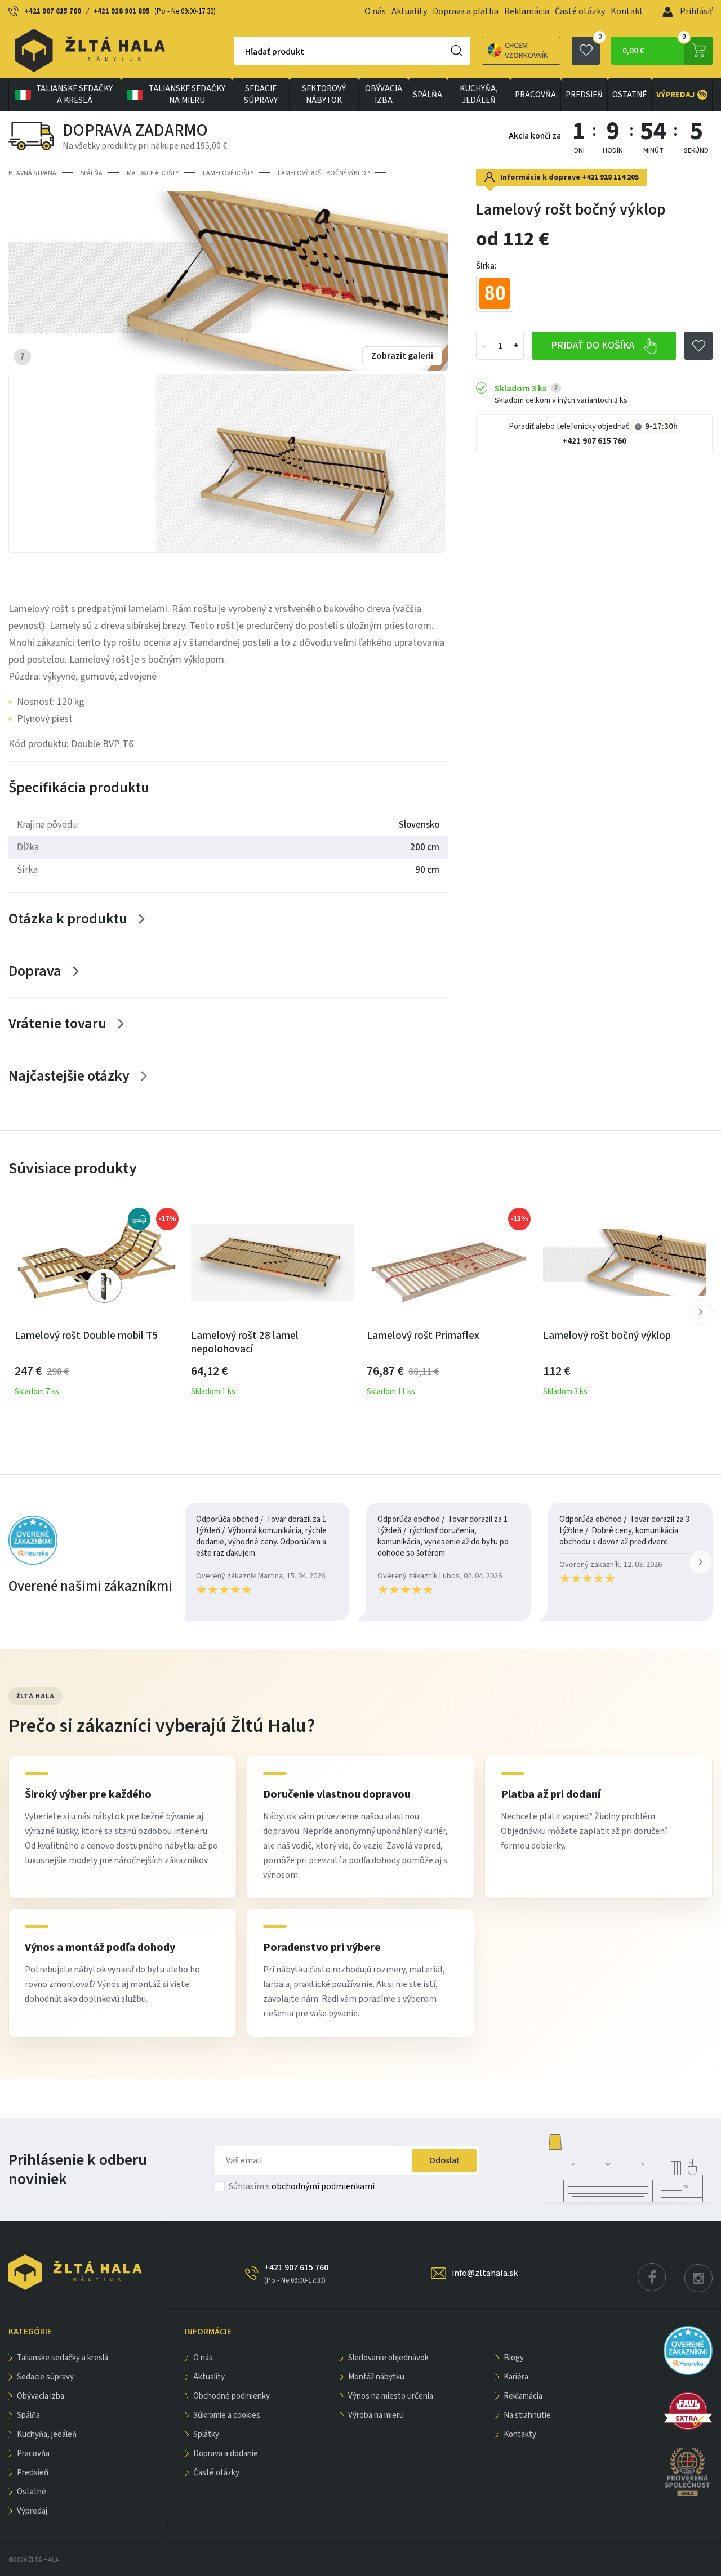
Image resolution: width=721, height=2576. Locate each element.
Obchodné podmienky (232, 2396)
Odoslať (444, 2160)
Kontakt (627, 11)
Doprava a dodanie (226, 2454)
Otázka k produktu (68, 919)
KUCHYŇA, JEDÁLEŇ (479, 95)
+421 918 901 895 (121, 11)
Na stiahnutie (527, 2415)
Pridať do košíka (594, 345)
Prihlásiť (695, 11)
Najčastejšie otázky (69, 1076)
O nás (375, 11)
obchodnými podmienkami (323, 2186)
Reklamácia (527, 11)
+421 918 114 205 (610, 177)
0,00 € (654, 47)
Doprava (35, 971)
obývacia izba (384, 95)
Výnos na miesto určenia (391, 2396)
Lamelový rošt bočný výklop (324, 173)
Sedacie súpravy (261, 95)
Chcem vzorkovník (526, 51)
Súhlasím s (302, 2186)
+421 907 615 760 (53, 11)
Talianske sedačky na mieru (187, 95)
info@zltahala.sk (485, 2273)
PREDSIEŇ (584, 95)
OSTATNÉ (629, 95)
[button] (701, 1312)
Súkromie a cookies (227, 2415)
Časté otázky (580, 11)
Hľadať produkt (275, 52)
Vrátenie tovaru (57, 1023)
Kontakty (520, 2434)
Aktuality (409, 11)
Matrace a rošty (153, 173)
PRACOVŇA (535, 95)
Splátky (206, 2434)
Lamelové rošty (228, 173)
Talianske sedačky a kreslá (74, 95)
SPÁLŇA (428, 95)
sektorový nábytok (324, 95)
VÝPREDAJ (681, 95)
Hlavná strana (32, 173)
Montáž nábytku (376, 2377)
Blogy (514, 2358)
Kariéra (516, 2377)
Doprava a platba (466, 11)
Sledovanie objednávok (388, 2358)
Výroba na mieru (376, 2415)
